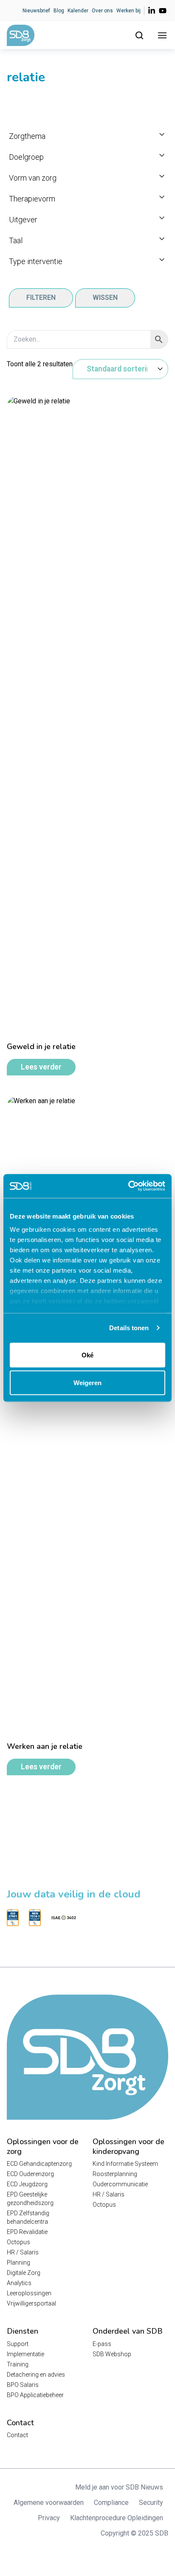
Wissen (105, 298)
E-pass (102, 2344)
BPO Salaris (23, 2385)
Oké (87, 1355)
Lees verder (41, 1067)
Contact (17, 2435)
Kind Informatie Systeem (125, 2164)
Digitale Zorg (24, 2273)
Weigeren (87, 1383)
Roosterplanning (115, 2174)
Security (151, 2503)
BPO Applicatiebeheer (35, 2395)
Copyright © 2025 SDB (134, 2533)
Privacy (49, 2518)
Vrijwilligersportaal (31, 2303)
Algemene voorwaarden (49, 2503)
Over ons (102, 11)
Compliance (111, 2503)
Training (18, 2364)
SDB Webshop (112, 2354)
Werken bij (128, 11)
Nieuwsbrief (36, 11)
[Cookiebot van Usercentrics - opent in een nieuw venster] (128, 1186)
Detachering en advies (36, 2375)
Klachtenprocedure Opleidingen (117, 2518)
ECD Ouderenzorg (30, 2174)
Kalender (78, 11)
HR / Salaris (23, 2252)
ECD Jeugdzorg (27, 2184)
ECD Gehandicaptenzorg (39, 2164)
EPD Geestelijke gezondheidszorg (30, 2199)
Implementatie (25, 2354)
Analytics (19, 2283)
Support (18, 2344)
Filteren (41, 298)
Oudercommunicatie (120, 2184)
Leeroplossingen (29, 2293)
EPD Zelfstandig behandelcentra (28, 2217)
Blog (59, 11)
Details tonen (129, 1328)
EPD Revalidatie (27, 2232)
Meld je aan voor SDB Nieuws (119, 2487)
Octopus (18, 2242)
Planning (18, 2263)
